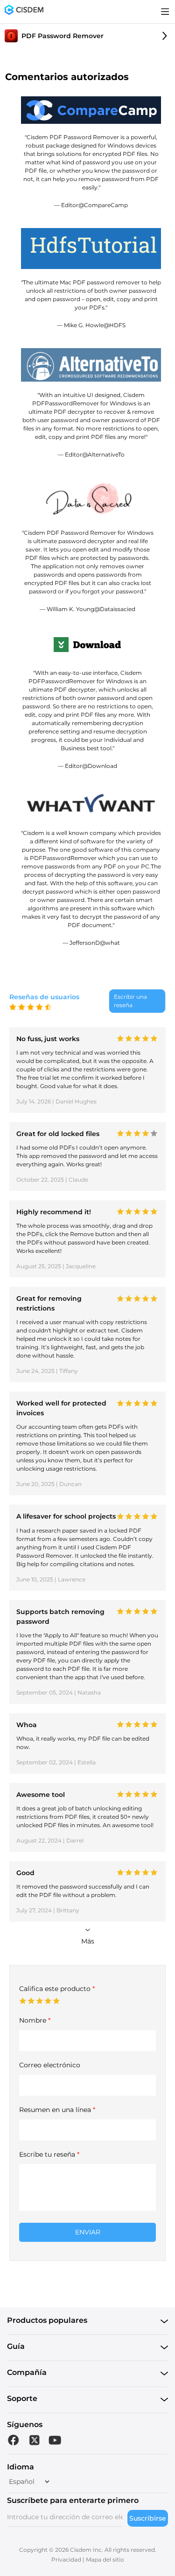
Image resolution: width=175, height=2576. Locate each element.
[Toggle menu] (165, 12)
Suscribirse (148, 2518)
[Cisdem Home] (24, 12)
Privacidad (66, 2559)
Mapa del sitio (105, 2559)
